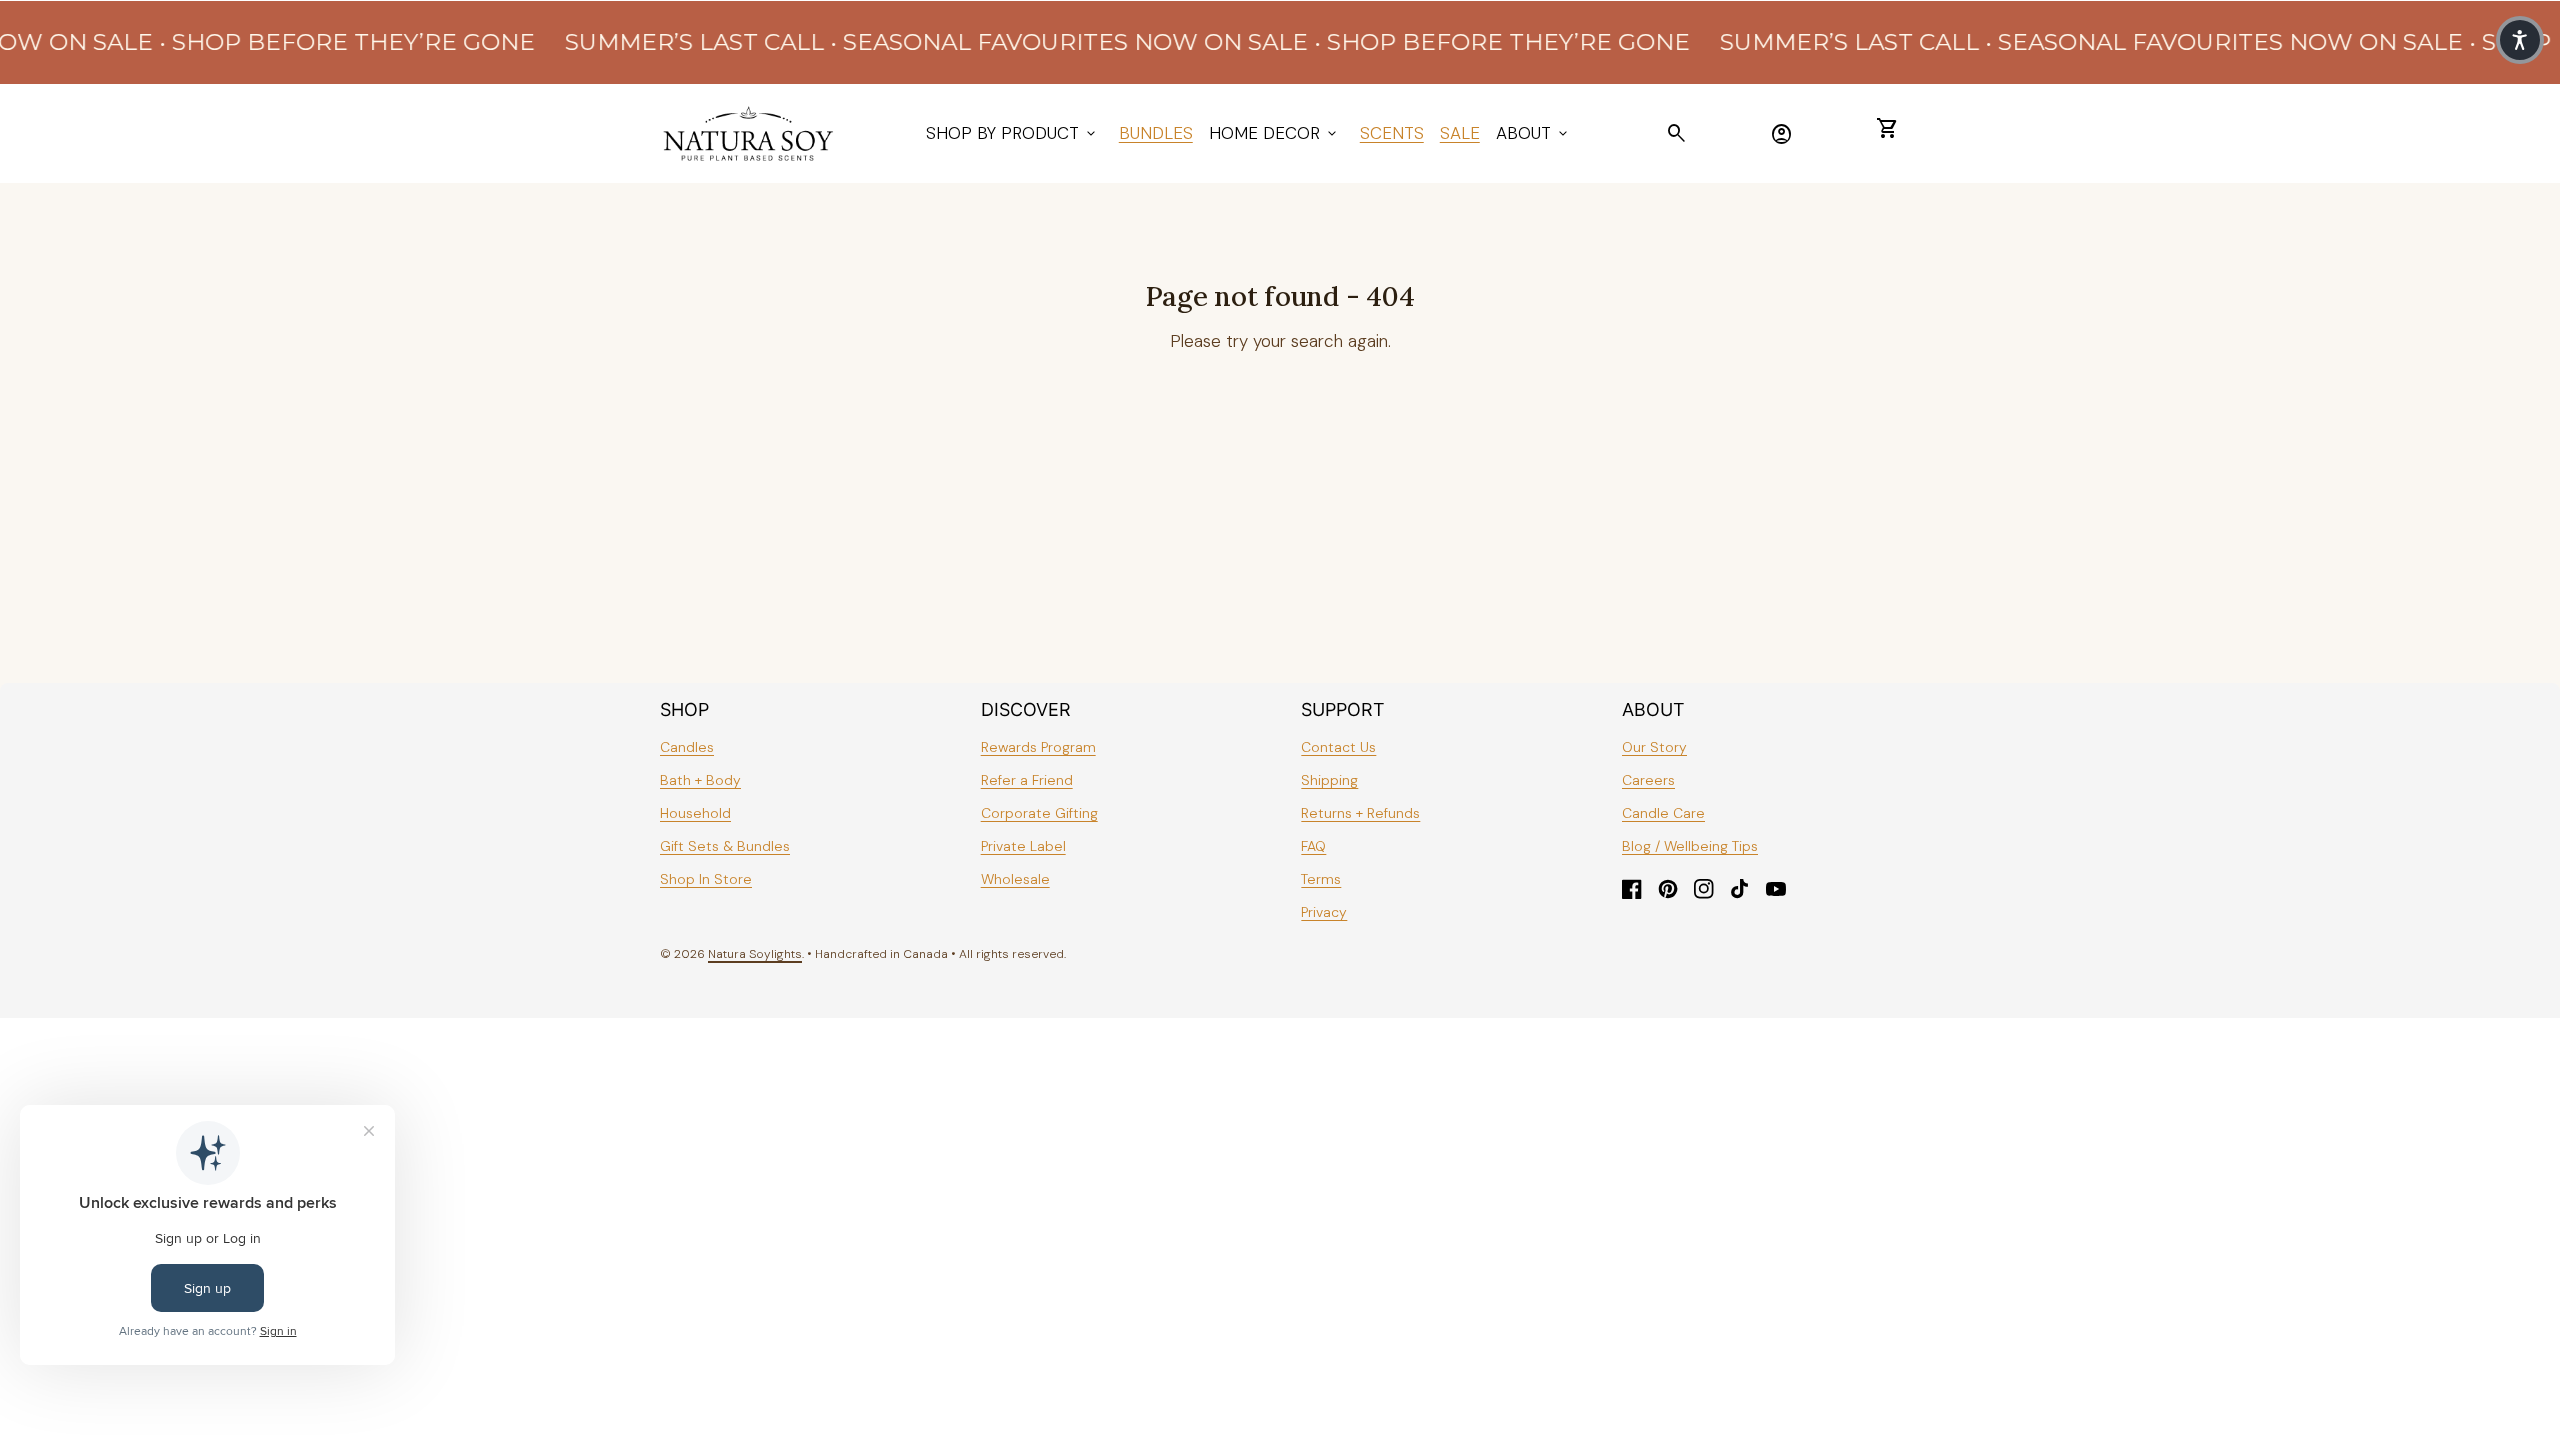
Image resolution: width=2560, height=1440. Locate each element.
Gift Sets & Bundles (725, 846)
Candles (687, 747)
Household (695, 813)
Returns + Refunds (1360, 813)
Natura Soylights (755, 954)
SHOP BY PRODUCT (1012, 133)
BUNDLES (1156, 133)
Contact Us (1338, 747)
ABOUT (1533, 133)
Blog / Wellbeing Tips (1690, 846)
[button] (2520, 40)
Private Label (1023, 846)
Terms (1321, 879)
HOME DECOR (1274, 133)
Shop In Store (706, 879)
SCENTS (1392, 133)
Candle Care (1663, 813)
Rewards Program (1038, 747)
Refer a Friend (1027, 780)
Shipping (1329, 780)
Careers (1648, 780)
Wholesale (1015, 879)
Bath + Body (700, 780)
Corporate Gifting (1039, 813)
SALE (1460, 133)
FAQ (1313, 846)
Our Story (1654, 747)
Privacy (1324, 912)
